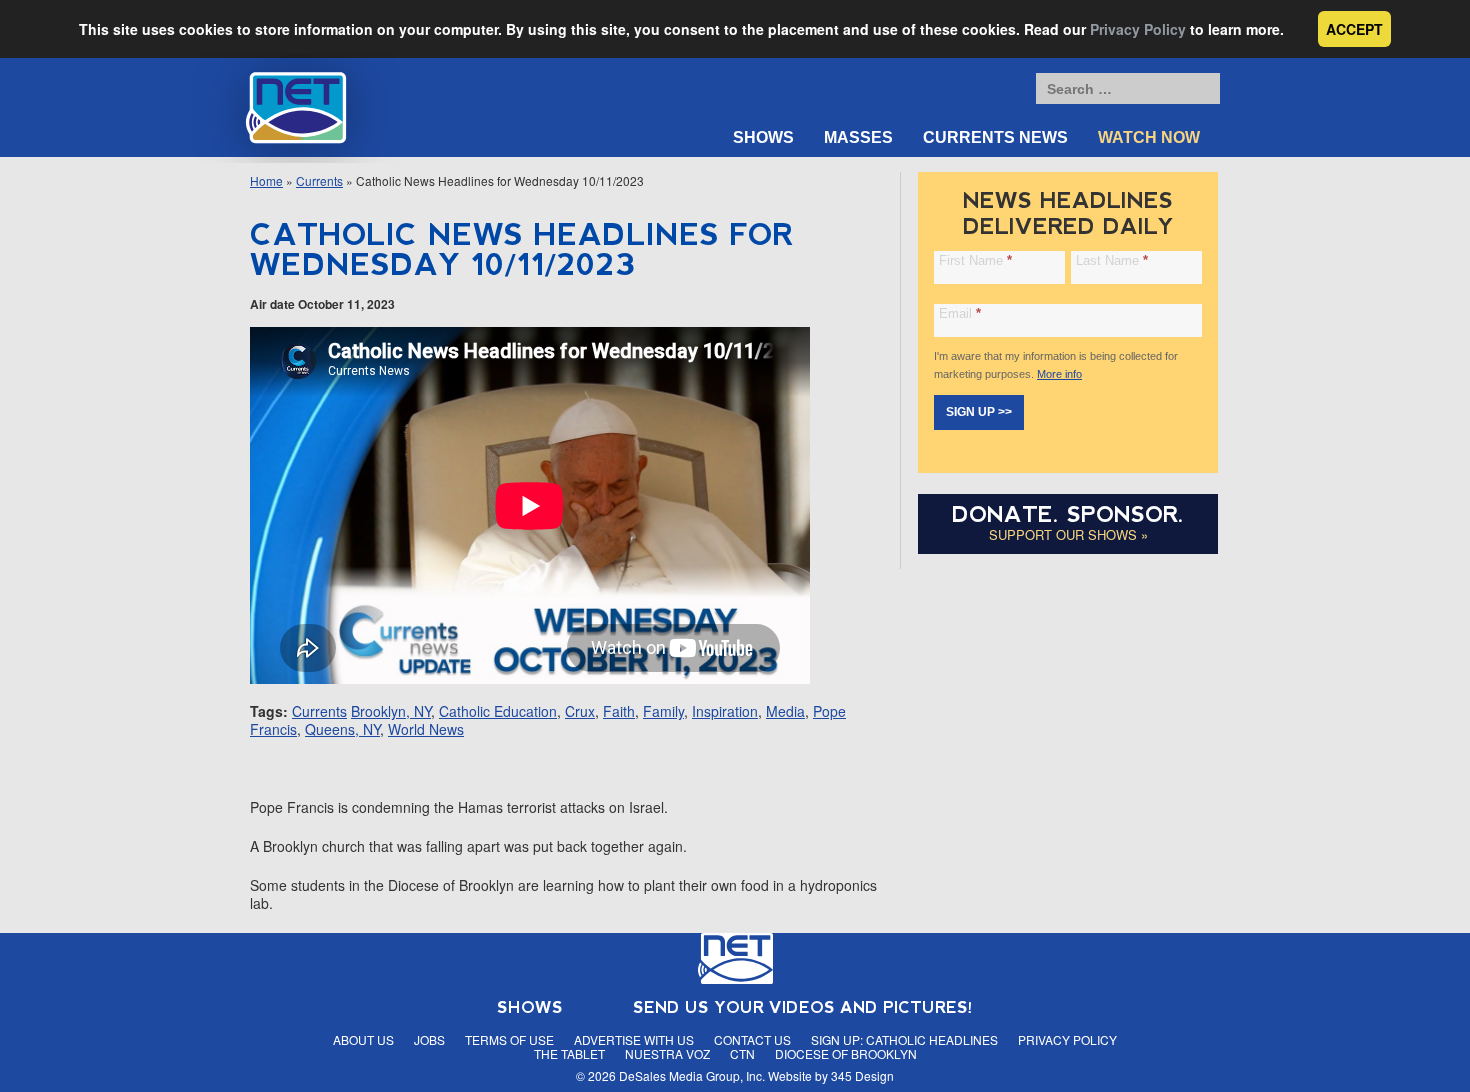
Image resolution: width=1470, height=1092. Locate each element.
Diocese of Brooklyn (846, 1053)
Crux (580, 711)
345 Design (862, 1075)
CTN (742, 1053)
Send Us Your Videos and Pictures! (803, 1007)
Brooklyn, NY (391, 711)
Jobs (429, 1039)
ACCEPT (1354, 29)
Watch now (1149, 137)
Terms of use (509, 1039)
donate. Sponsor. (1068, 514)
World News (426, 729)
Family (663, 711)
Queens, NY (342, 729)
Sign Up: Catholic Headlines (904, 1039)
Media (785, 711)
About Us (363, 1039)
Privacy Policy (1138, 29)
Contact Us (752, 1039)
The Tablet (569, 1053)
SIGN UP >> (979, 412)
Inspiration (725, 711)
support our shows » (1068, 534)
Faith (619, 711)
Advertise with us (634, 1039)
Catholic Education (498, 711)
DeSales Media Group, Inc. (692, 1075)
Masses (858, 137)
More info (1059, 374)
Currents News (995, 137)
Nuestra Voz (667, 1053)
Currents (319, 180)
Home (266, 180)
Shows (763, 137)
